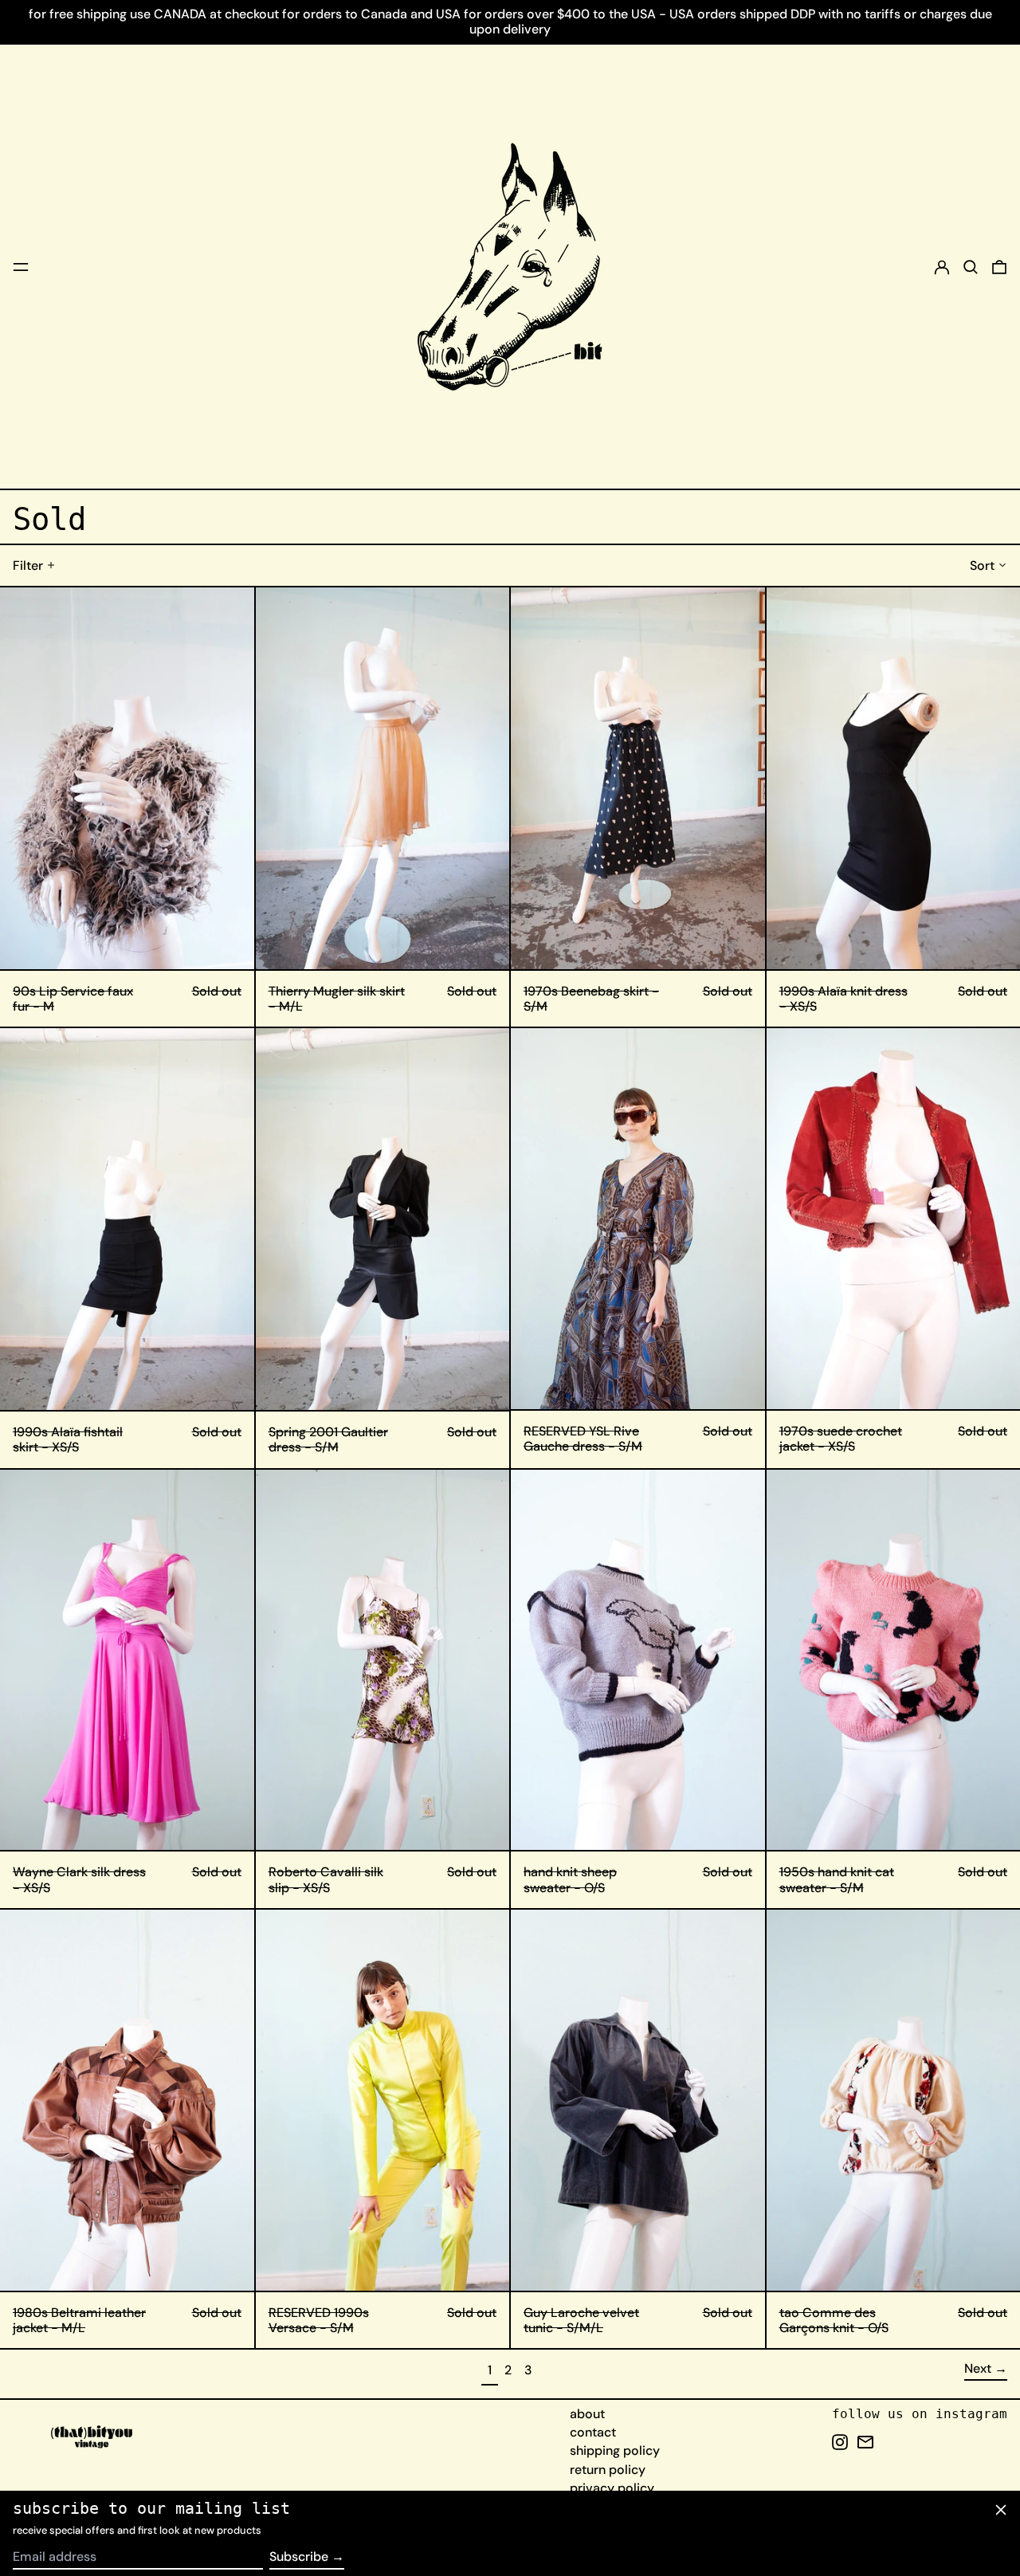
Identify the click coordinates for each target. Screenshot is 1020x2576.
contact (593, 2432)
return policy (608, 2470)
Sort (982, 565)
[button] (971, 267)
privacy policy (612, 2488)
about (587, 2414)
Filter (28, 565)
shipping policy (615, 2450)
